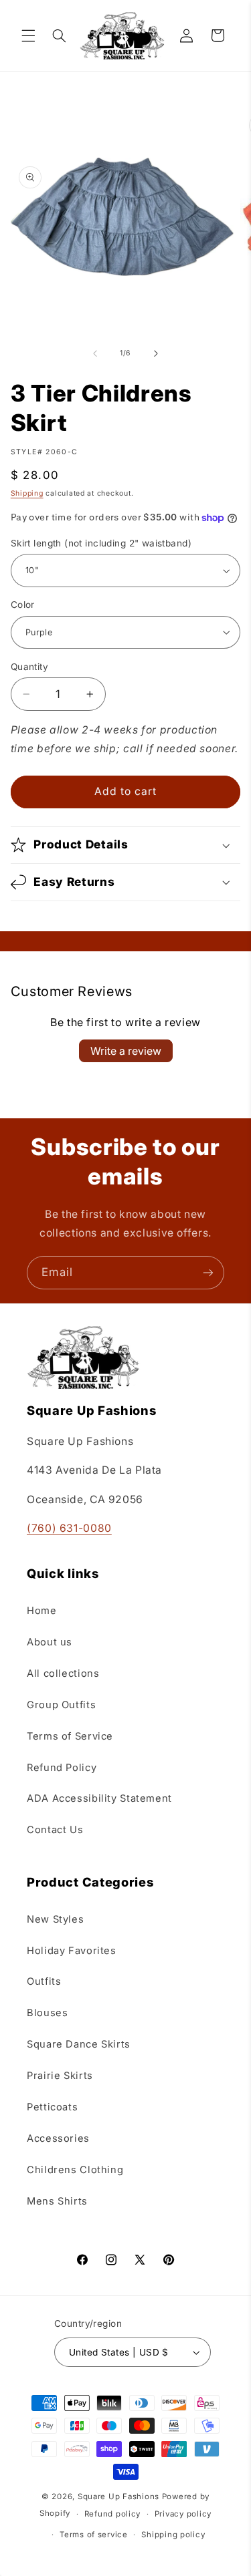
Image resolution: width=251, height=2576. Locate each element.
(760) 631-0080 (69, 1528)
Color (23, 605)
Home (42, 1611)
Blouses (47, 2013)
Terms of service (94, 2535)
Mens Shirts (57, 2201)
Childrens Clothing (75, 2170)
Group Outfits (61, 1705)
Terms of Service (70, 1736)
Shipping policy (173, 2535)
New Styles (55, 1919)
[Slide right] (156, 353)
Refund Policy (62, 1768)
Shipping (27, 493)
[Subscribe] (208, 1272)
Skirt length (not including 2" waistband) (101, 543)
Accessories (58, 2138)
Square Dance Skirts (79, 2044)
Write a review (126, 1051)
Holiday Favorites (72, 1951)
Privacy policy (183, 2514)
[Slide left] (95, 353)
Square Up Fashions (118, 2497)
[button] (28, 35)
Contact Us (55, 1830)
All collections (63, 1673)
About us (50, 1642)
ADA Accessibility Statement (99, 1798)
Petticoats (52, 2107)
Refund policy (113, 2514)
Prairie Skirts (60, 2076)
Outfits (44, 1981)
